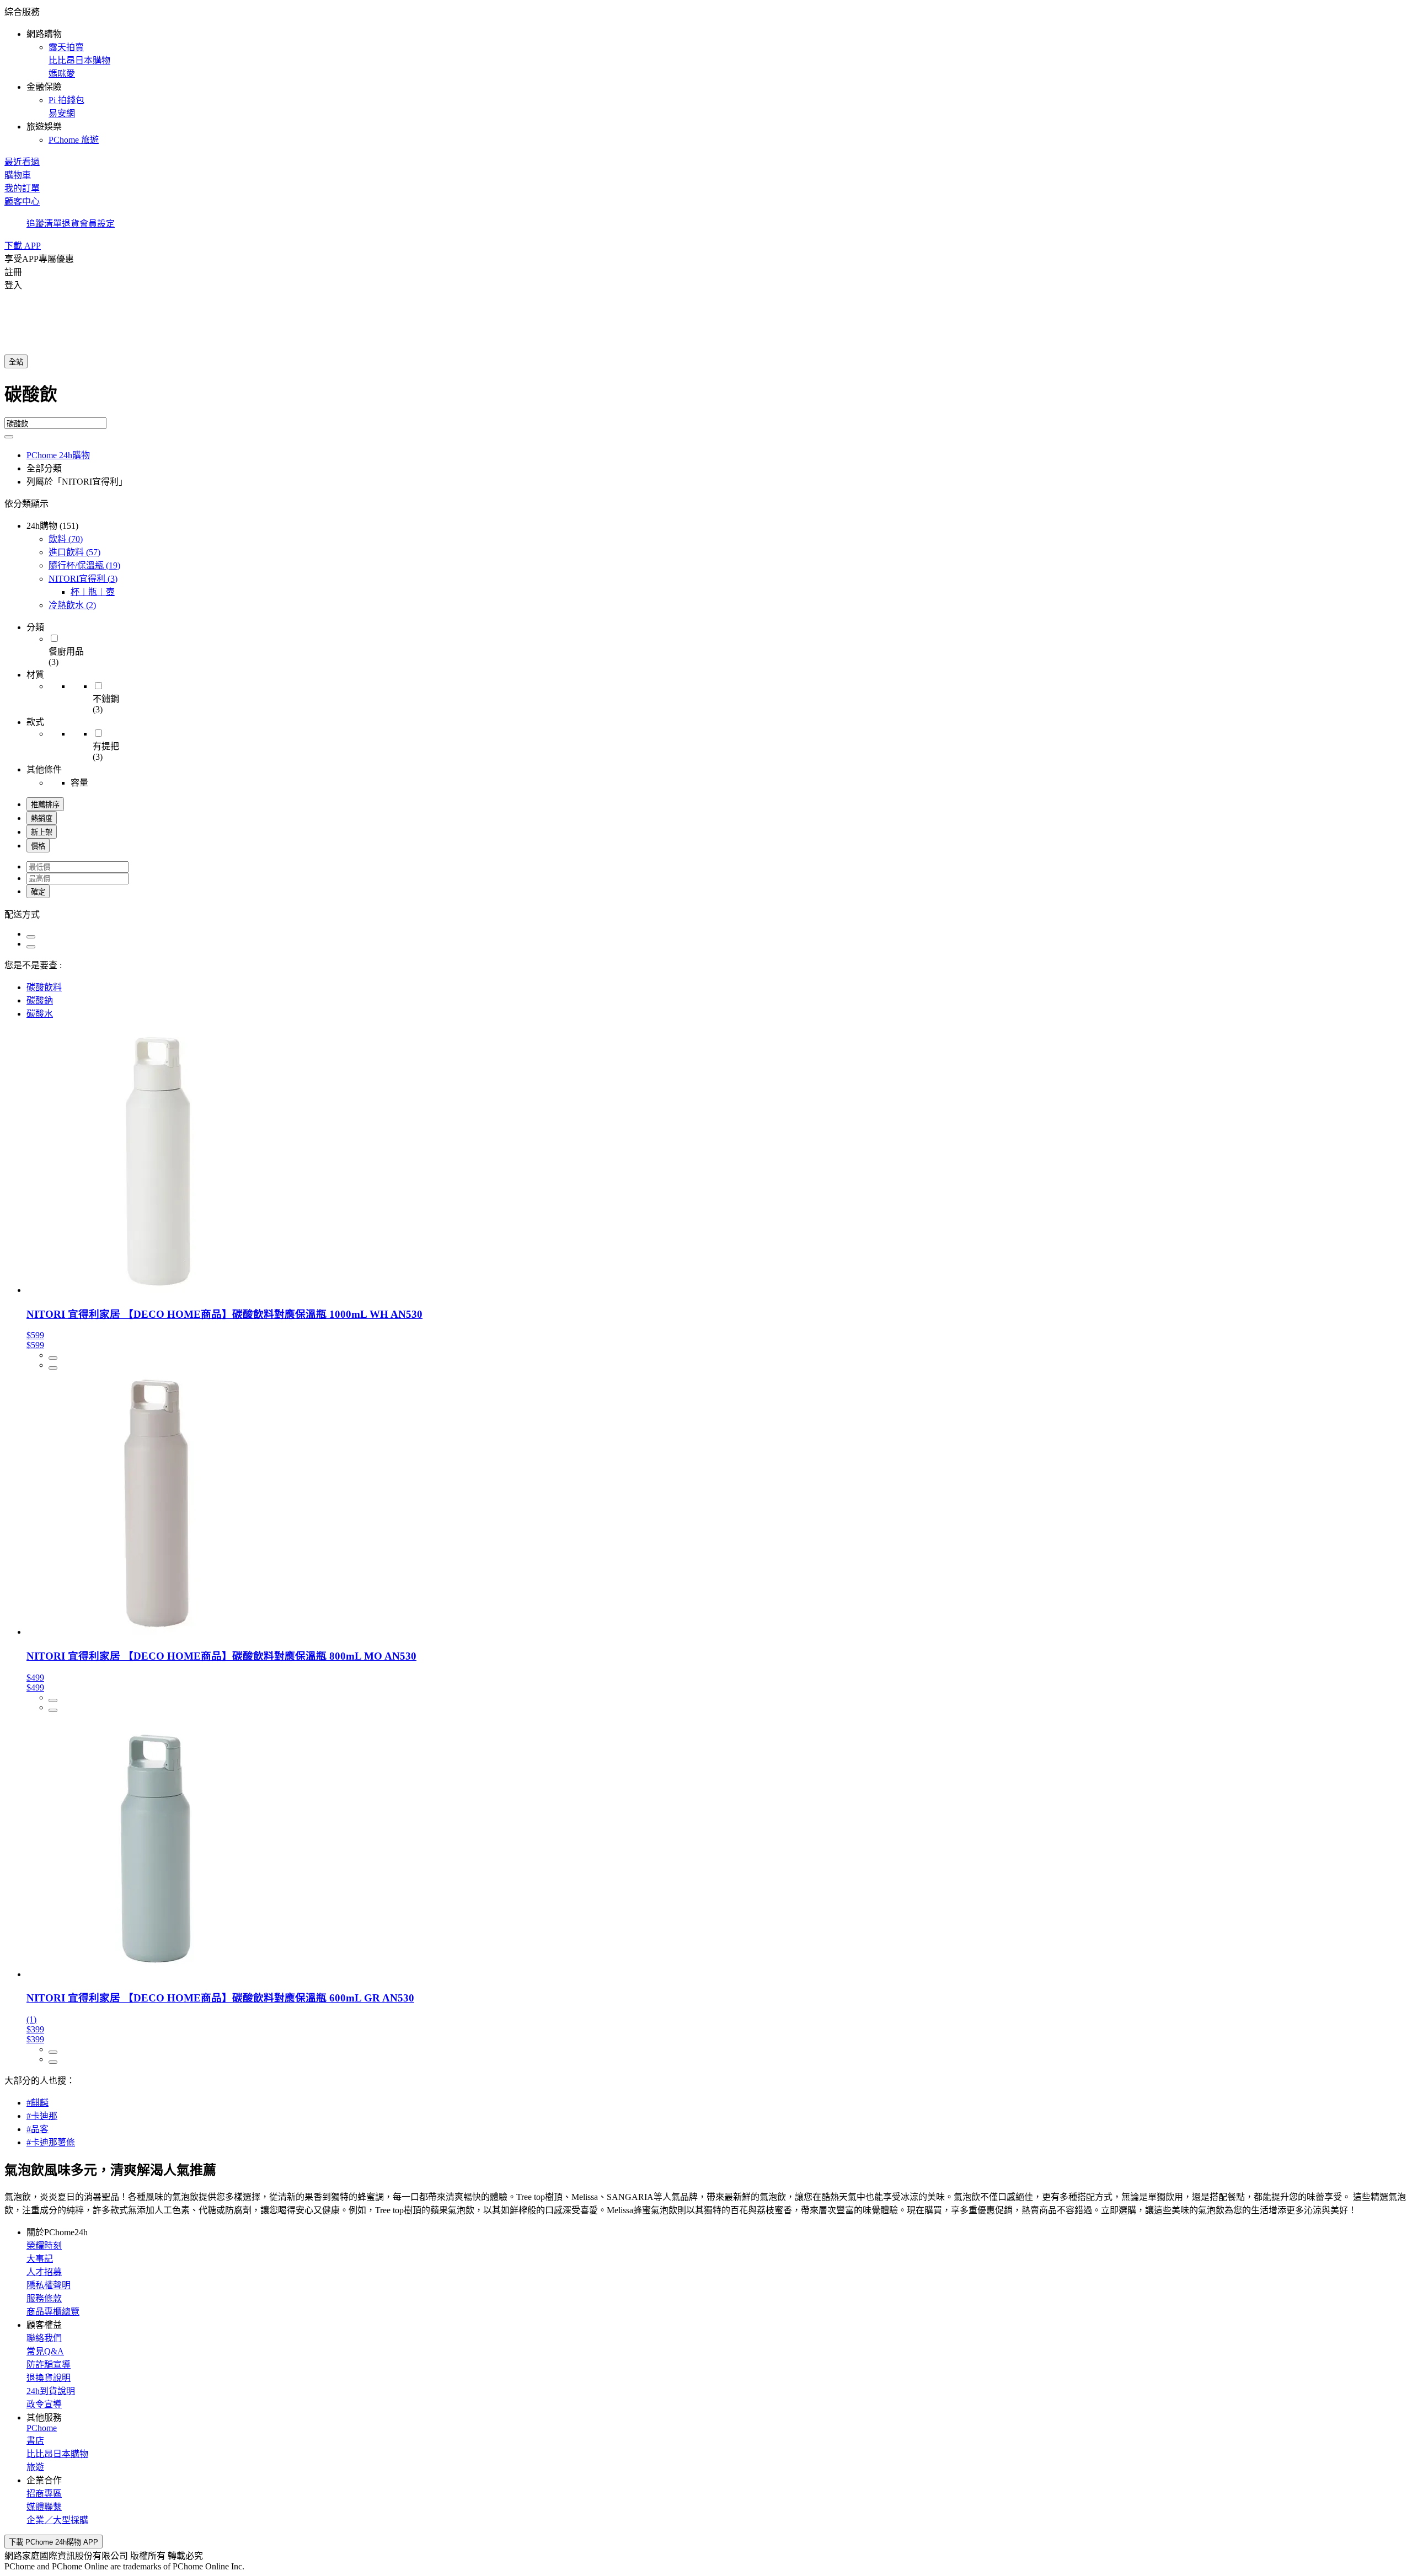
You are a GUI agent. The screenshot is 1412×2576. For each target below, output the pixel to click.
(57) (74, 552)
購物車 (18, 175)
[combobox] (706, 399)
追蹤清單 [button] (44, 224)
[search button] (9, 437)
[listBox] (706, 914)
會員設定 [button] (97, 224)
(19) (84, 565)
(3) (83, 579)
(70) (66, 539)
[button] (706, 75)
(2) (72, 605)
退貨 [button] (71, 224)
